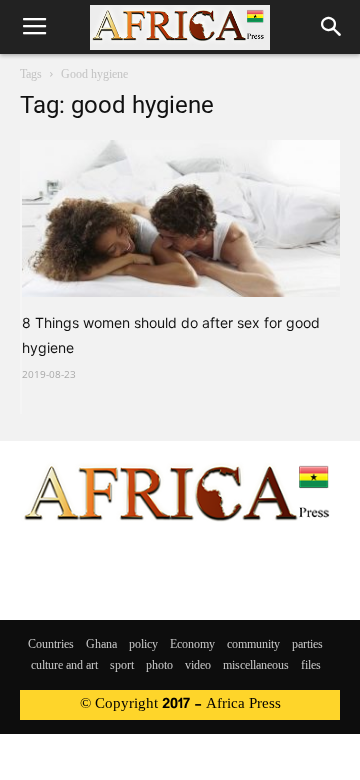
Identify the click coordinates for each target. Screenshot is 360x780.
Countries (51, 645)
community (253, 645)
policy (143, 645)
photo (159, 666)
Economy (192, 645)
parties (307, 645)
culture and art (64, 666)
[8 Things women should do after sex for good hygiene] (181, 218)
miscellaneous (256, 666)
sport (122, 666)
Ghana (101, 645)
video (198, 666)
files (311, 666)
